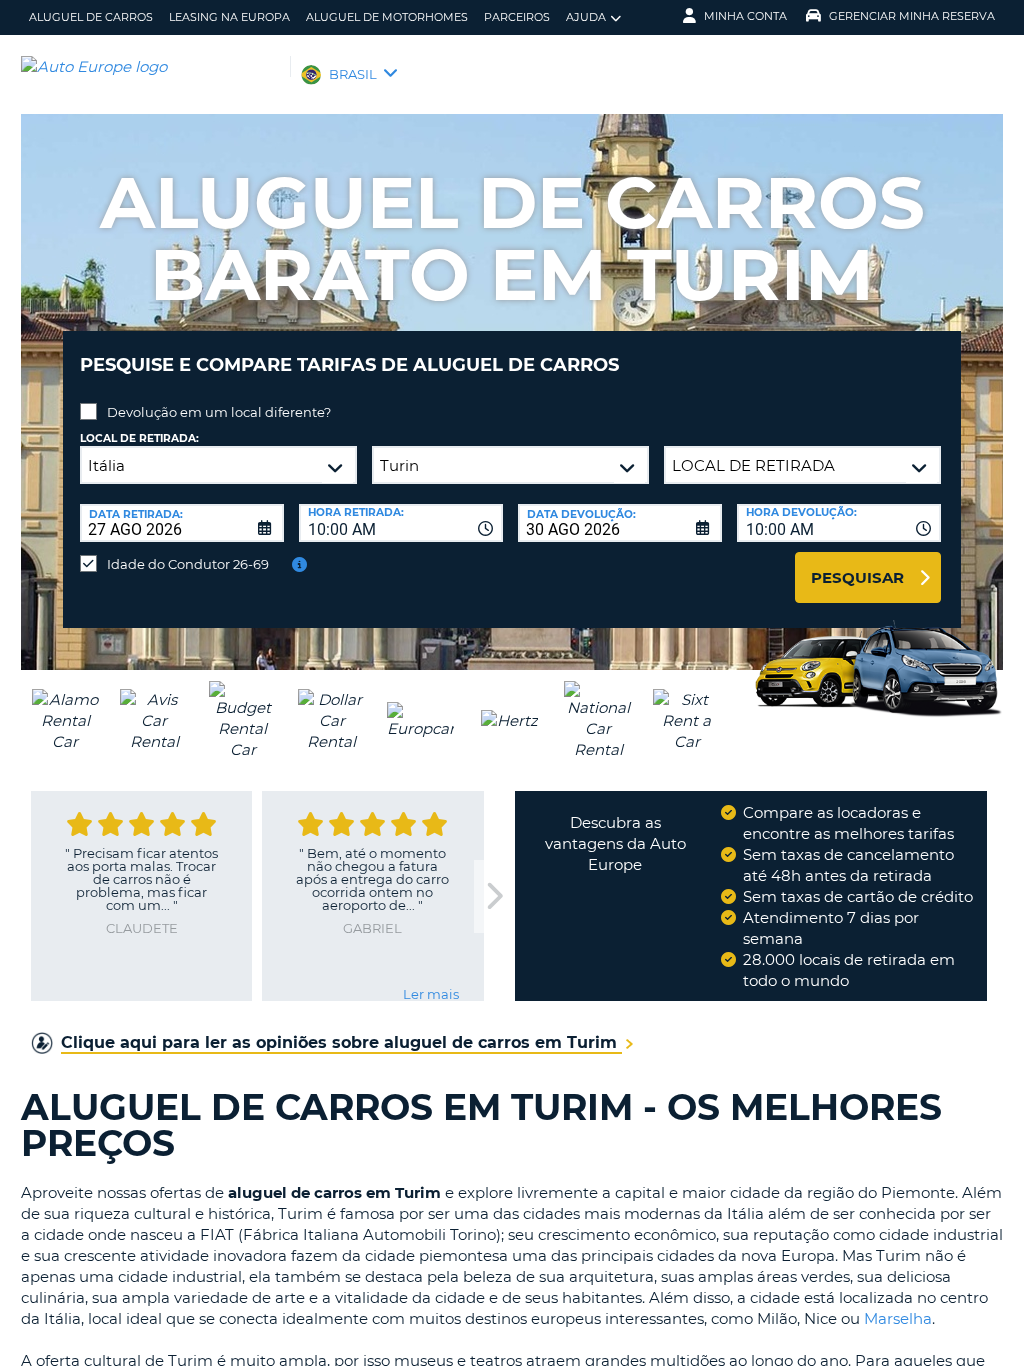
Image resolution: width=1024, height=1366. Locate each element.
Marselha (898, 1318)
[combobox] (401, 523)
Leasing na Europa (229, 17)
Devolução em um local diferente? (219, 412)
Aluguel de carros (91, 17)
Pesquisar (857, 577)
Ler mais (431, 994)
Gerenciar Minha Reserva (912, 16)
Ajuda (586, 17)
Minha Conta (745, 16)
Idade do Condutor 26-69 (188, 564)
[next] (494, 896)
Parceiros (517, 17)
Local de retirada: (139, 438)
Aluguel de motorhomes (387, 17)
